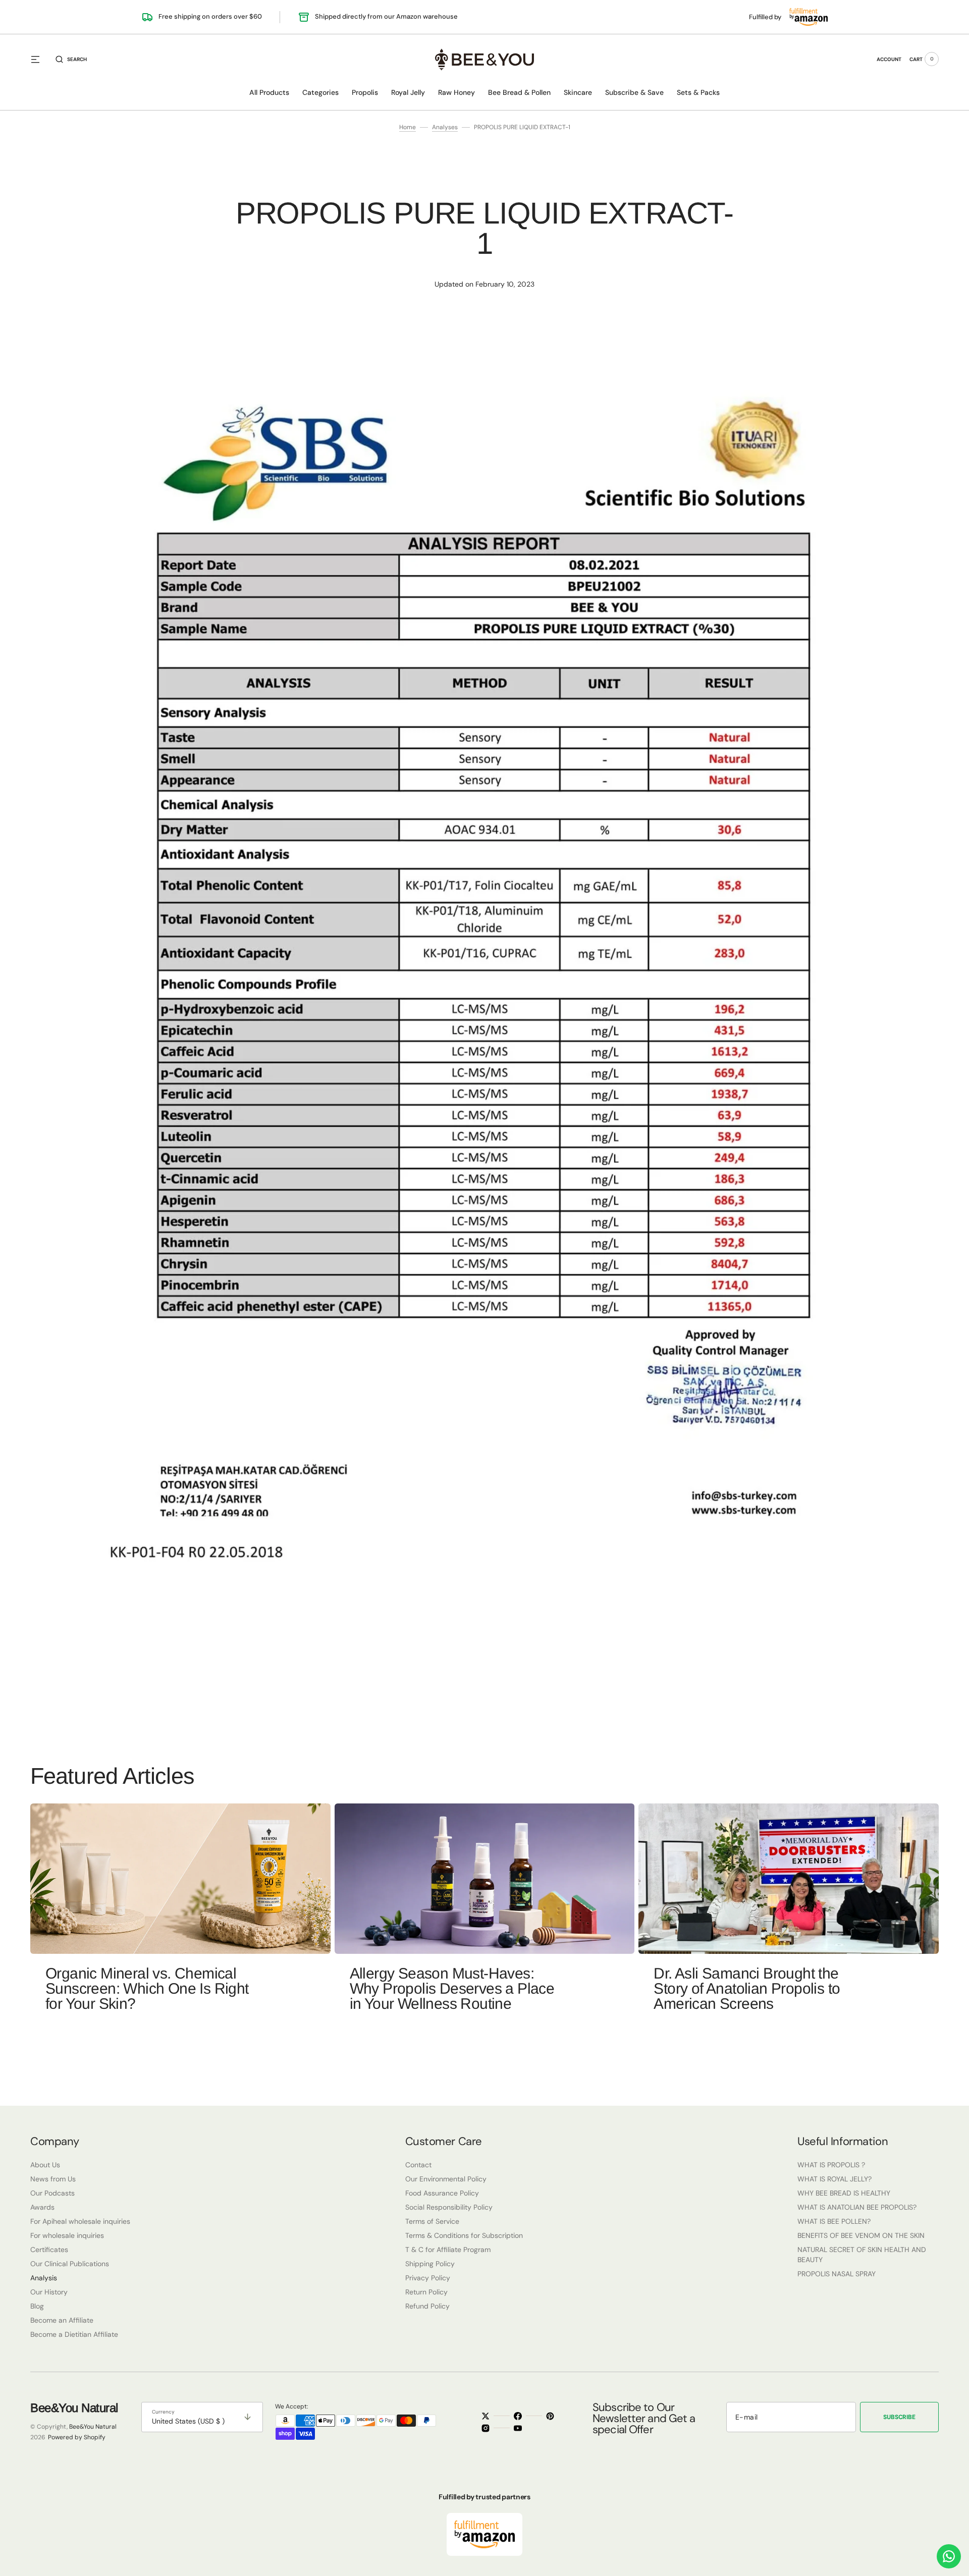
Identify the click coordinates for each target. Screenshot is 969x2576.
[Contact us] (949, 2556)
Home (408, 127)
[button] (71, 59)
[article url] (180, 1879)
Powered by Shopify (77, 2437)
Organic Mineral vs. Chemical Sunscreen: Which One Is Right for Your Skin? (147, 1988)
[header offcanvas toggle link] (39, 59)
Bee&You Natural (93, 2427)
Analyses (445, 127)
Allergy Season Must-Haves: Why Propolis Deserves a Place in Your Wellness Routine (452, 1988)
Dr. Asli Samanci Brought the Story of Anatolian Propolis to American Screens (747, 1988)
